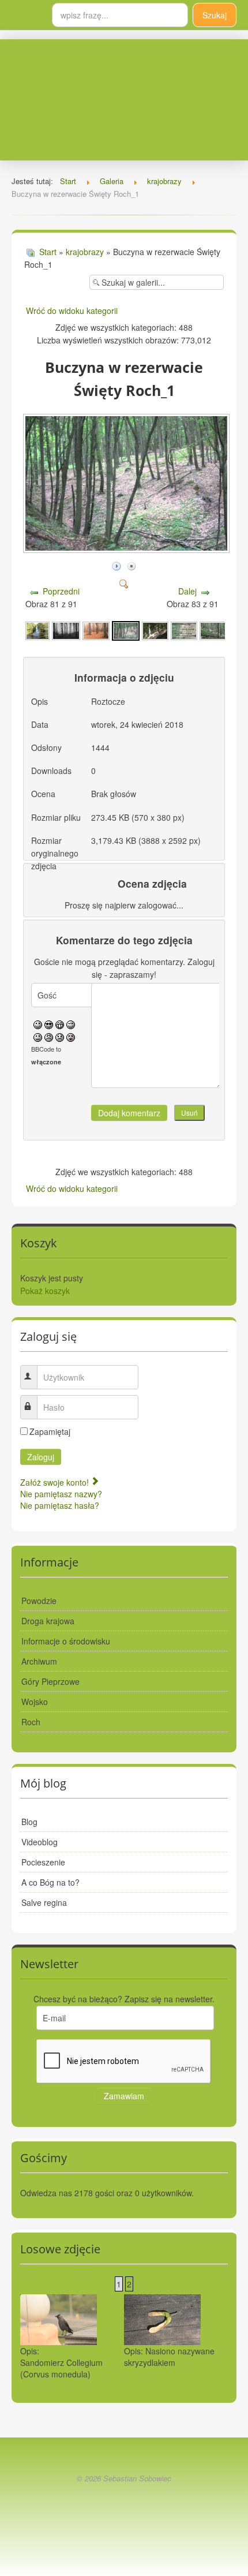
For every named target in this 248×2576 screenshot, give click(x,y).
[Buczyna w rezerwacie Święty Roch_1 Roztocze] (127, 549)
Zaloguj (41, 1457)
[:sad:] (60, 1036)
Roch (31, 1722)
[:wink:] (71, 1023)
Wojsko (35, 1702)
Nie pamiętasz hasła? (60, 1505)
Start (48, 252)
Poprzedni (61, 591)
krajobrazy (85, 252)
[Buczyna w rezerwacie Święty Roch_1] (126, 630)
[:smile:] (38, 1023)
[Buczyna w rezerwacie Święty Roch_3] (184, 630)
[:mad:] (49, 1036)
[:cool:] (49, 1023)
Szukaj (215, 15)
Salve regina (44, 1902)
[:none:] (38, 1036)
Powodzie (39, 1601)
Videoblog (40, 1842)
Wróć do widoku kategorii (72, 311)
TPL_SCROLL (124, 2505)
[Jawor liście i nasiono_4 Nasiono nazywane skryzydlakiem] (162, 2319)
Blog (29, 1822)
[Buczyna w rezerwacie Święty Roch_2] (155, 630)
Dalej (187, 591)
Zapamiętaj (50, 1431)
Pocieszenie (43, 1862)
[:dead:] (71, 1036)
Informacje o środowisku (66, 1641)
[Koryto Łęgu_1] (37, 630)
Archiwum (39, 1661)
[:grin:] (60, 1023)
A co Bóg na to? (50, 1882)
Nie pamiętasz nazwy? (61, 1494)
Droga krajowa (48, 1621)
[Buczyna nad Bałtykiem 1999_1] (66, 630)
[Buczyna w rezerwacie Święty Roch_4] (213, 630)
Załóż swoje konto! (56, 1482)
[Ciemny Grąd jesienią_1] (96, 630)
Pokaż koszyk (45, 1291)
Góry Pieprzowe (50, 1681)
